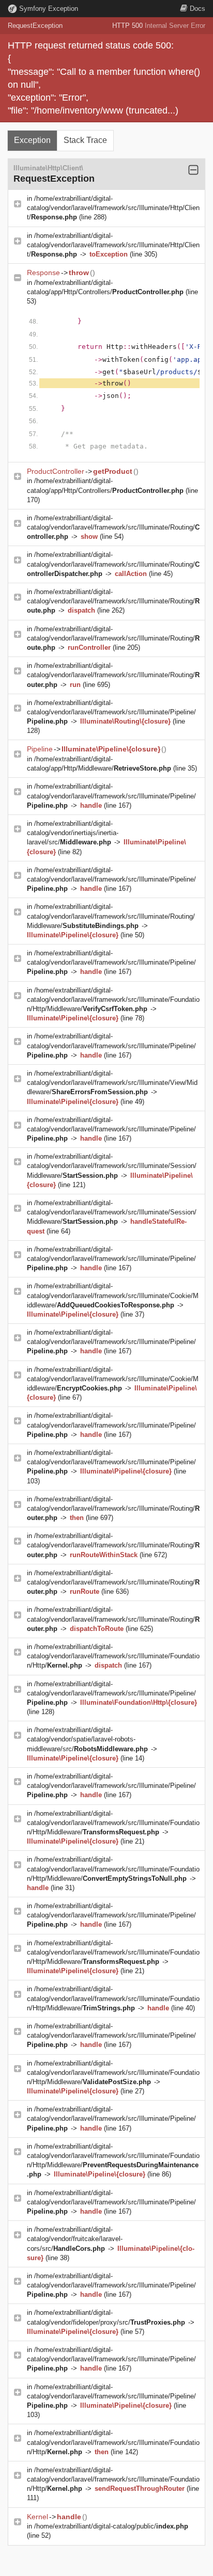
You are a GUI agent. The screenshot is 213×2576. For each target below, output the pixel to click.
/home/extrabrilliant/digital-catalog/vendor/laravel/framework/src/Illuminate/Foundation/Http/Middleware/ (113, 999)
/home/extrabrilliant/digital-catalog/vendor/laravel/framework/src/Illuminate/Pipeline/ (111, 712)
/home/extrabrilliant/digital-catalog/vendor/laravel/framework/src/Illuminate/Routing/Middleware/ (111, 916)
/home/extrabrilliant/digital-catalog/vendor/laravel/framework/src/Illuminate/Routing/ (113, 527)
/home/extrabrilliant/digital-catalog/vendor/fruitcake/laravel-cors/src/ (75, 2239)
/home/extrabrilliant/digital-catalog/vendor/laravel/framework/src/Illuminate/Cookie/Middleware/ (113, 1295)
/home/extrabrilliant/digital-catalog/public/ (111, 2526)
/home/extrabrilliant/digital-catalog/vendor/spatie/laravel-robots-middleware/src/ (87, 1739)
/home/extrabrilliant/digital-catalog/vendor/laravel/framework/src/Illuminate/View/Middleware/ (112, 1083)
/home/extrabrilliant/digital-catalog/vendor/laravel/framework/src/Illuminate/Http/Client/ (113, 208)
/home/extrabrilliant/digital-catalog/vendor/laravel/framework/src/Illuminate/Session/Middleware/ (112, 1166)
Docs (197, 9)
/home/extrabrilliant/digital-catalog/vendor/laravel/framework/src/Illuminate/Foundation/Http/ (113, 1656)
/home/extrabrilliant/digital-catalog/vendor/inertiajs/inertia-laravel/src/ (73, 833)
